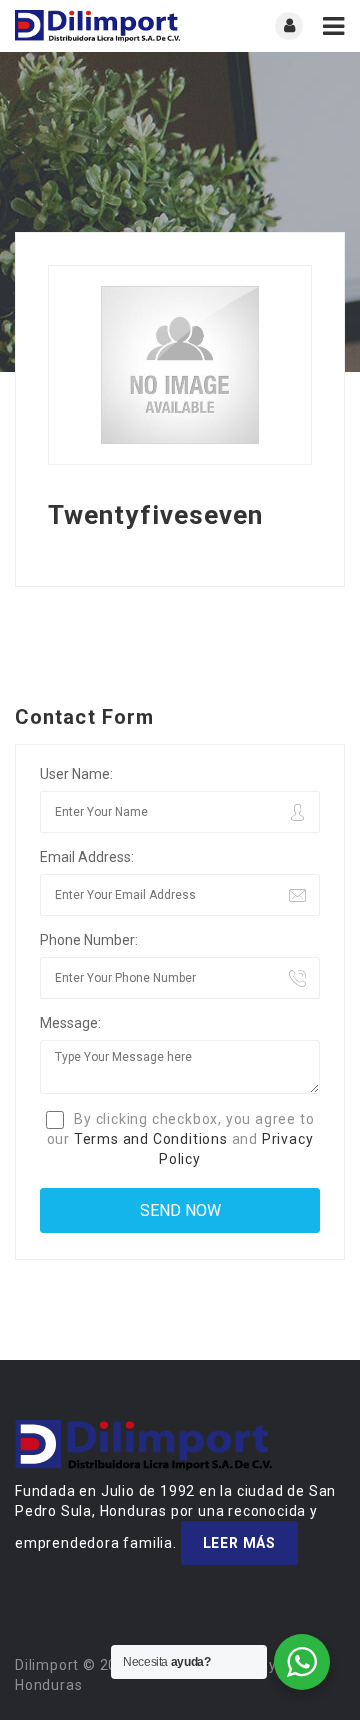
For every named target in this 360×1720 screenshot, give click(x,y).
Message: (70, 1023)
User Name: (76, 774)
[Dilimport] (97, 26)
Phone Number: (89, 940)
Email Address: (87, 857)
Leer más (239, 1543)
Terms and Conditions (151, 1139)
